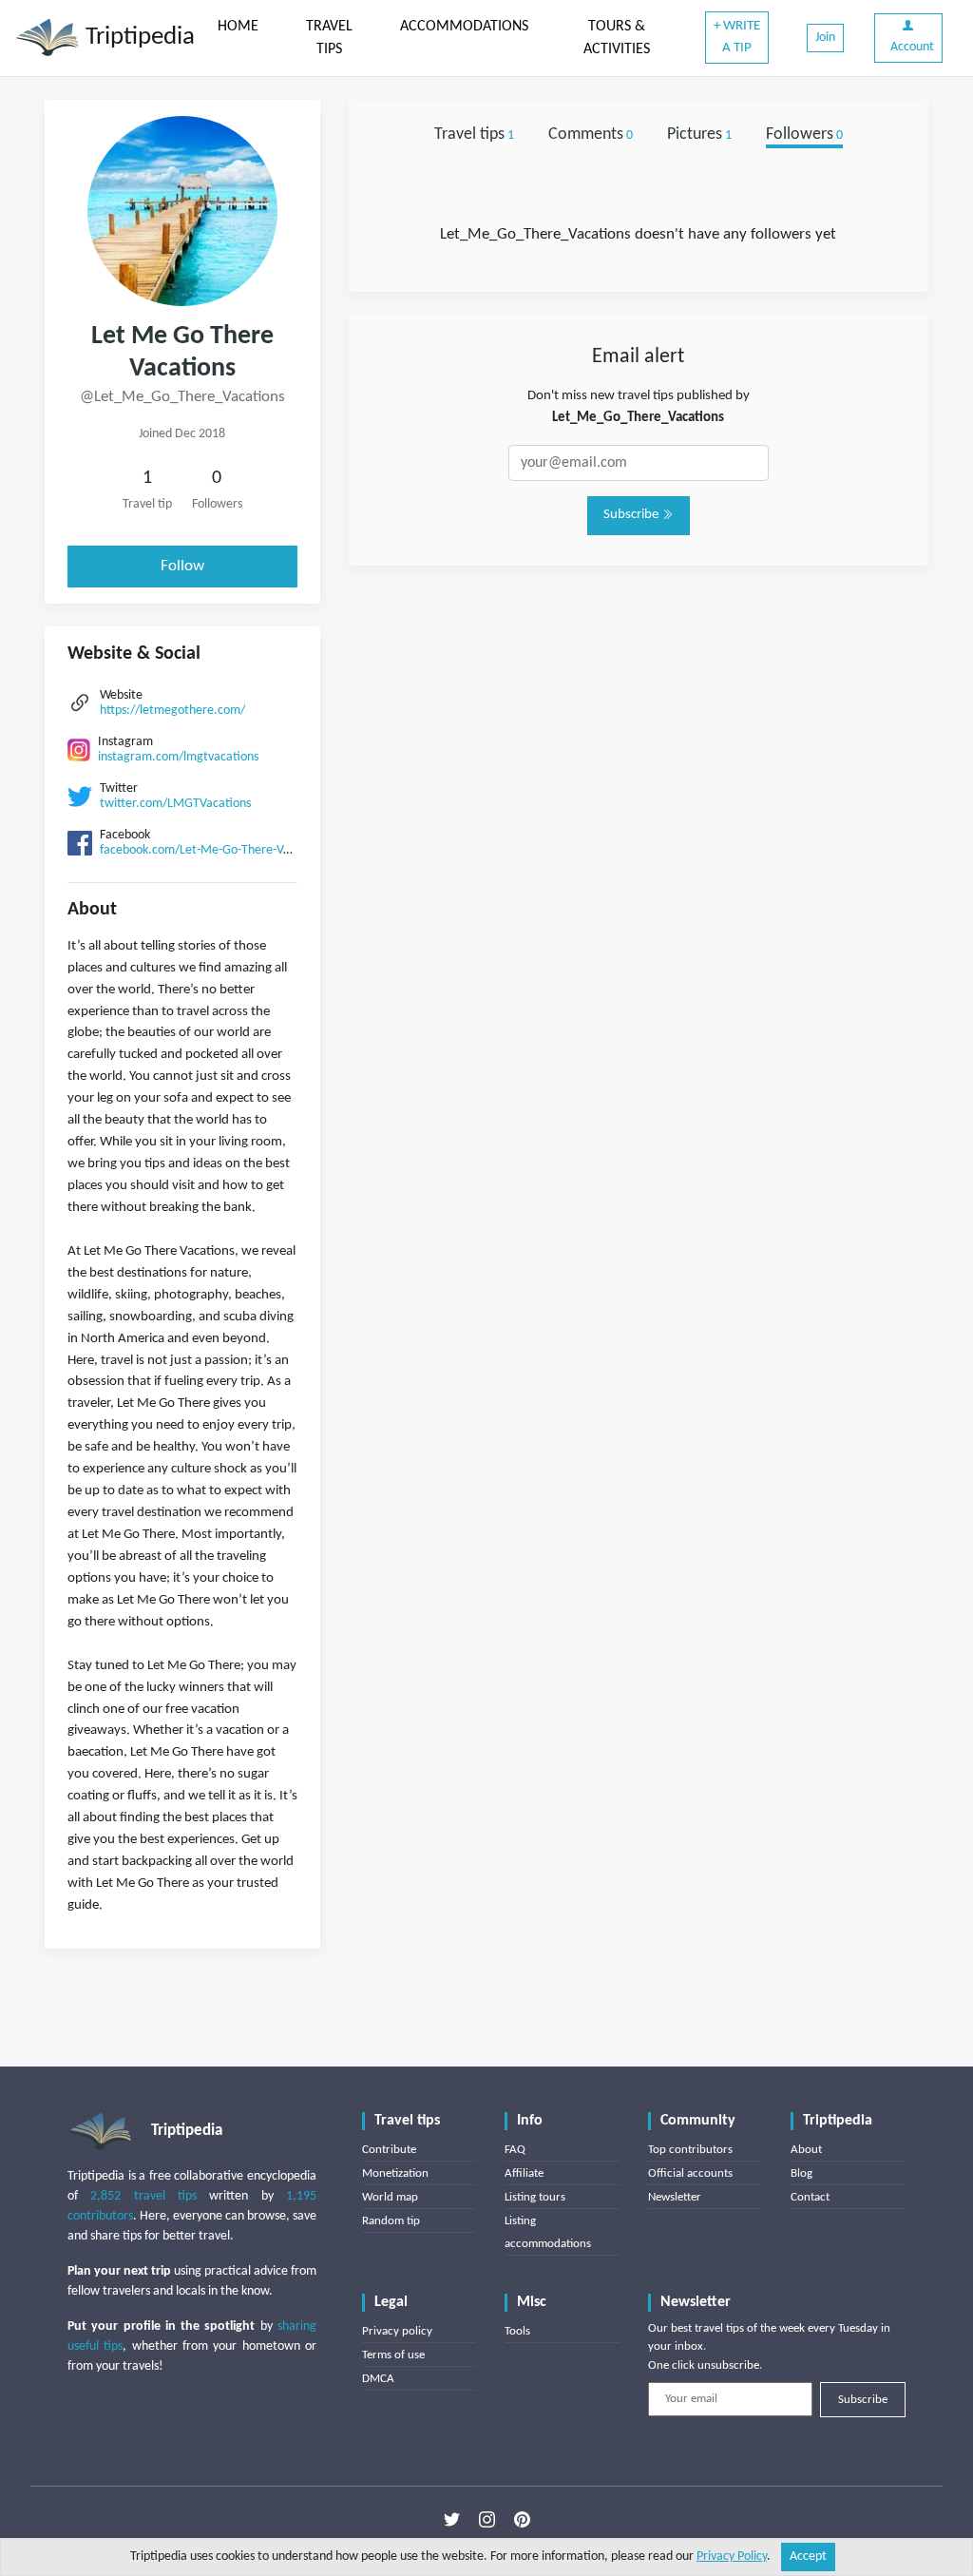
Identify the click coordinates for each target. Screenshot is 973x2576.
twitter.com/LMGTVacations (175, 804)
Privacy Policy (732, 2557)
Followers (804, 135)
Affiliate (524, 2173)
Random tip (391, 2221)
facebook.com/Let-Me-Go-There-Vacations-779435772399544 (266, 850)
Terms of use (393, 2355)
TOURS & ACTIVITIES (617, 38)
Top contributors (690, 2150)
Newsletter (675, 2197)
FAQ (515, 2150)
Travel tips (474, 135)
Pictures (699, 135)
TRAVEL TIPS (329, 38)
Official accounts (690, 2173)
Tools (517, 2331)
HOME (238, 27)
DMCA (378, 2379)
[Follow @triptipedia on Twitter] (452, 2520)
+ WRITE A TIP (737, 37)
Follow (182, 566)
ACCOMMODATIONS (464, 27)
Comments (591, 135)
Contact (810, 2197)
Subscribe (632, 515)
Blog (801, 2173)
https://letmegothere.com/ (172, 711)
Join (825, 38)
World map (390, 2197)
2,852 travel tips (143, 2196)
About (806, 2150)
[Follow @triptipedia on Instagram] (487, 2520)
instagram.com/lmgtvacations (178, 757)
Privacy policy (397, 2331)
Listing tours (535, 2197)
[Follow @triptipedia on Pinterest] (522, 2520)
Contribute (389, 2150)
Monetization (395, 2173)
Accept (808, 2557)
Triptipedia (137, 38)
